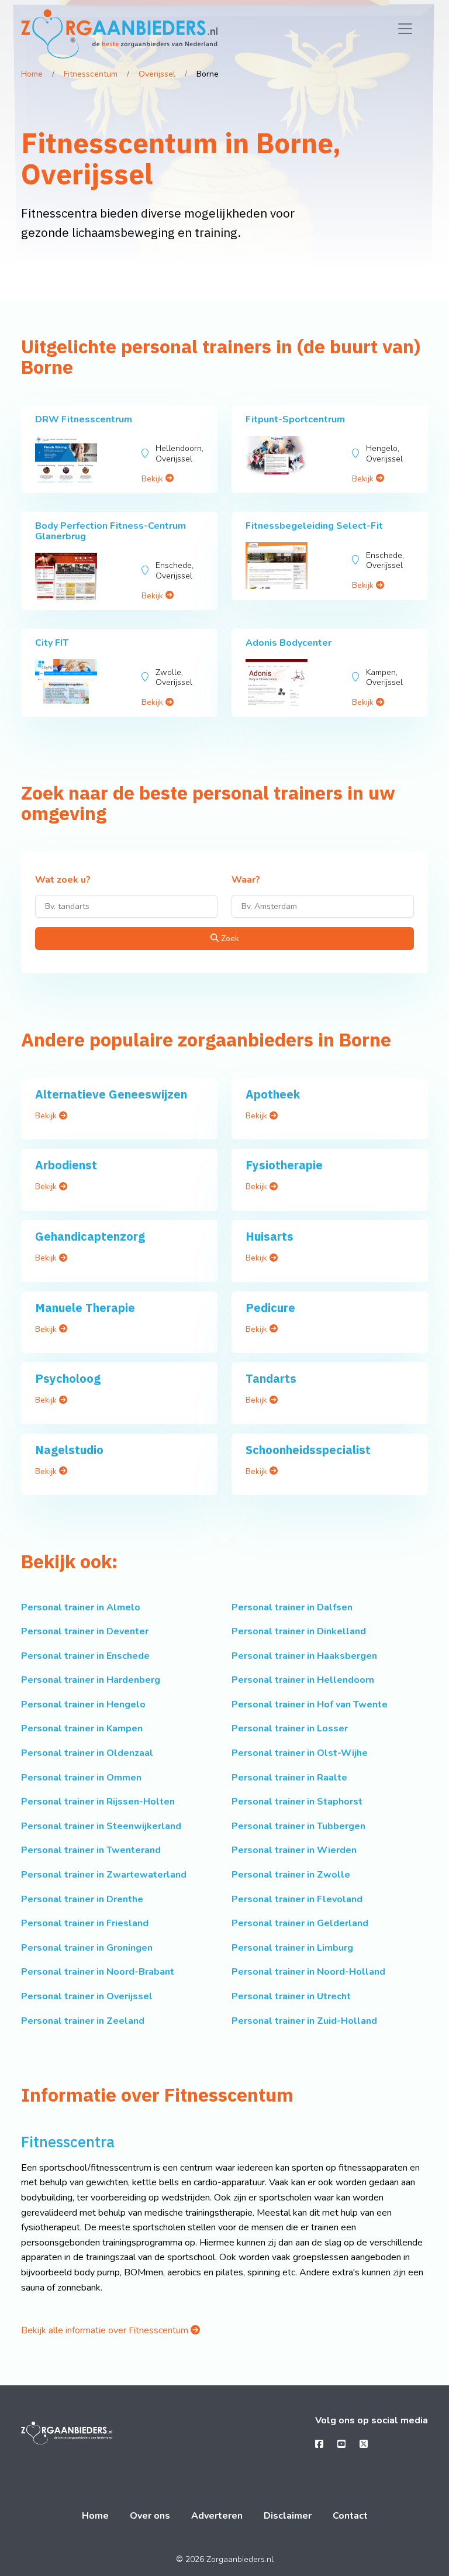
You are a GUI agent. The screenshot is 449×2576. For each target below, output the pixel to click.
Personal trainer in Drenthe (82, 1899)
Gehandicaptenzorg (90, 1236)
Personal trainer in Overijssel (87, 1996)
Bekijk (153, 479)
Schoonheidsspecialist (308, 1450)
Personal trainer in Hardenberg (91, 1680)
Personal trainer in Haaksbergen (304, 1656)
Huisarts (270, 1236)
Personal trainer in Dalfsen (292, 1607)
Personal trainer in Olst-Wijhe (300, 1753)
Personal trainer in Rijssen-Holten (98, 1802)
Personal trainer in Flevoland (297, 1899)
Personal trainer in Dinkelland (299, 1631)
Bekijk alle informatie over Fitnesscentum (106, 2330)
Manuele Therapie (85, 1308)
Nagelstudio (69, 1450)
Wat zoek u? (63, 880)
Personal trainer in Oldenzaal (87, 1753)
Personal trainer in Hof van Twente (310, 1704)
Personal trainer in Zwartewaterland (104, 1875)
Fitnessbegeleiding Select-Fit (314, 526)
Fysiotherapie (284, 1165)
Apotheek (273, 1094)
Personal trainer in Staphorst (297, 1802)
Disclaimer (288, 2516)
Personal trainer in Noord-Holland (308, 1972)
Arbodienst (66, 1165)
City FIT (52, 643)
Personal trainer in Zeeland (83, 2021)
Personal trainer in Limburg (292, 1948)
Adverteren (217, 2516)
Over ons (150, 2516)
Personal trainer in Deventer (85, 1631)
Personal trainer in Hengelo (83, 1704)
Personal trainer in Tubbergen (298, 1826)
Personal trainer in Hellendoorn (303, 1680)
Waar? (246, 880)
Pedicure (270, 1308)
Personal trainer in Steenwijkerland (101, 1826)
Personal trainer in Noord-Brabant (98, 1972)
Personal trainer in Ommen (81, 1778)
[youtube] (341, 2444)
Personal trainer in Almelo (81, 1607)
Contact (350, 2516)
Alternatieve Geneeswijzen (111, 1094)
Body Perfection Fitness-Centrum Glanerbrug (110, 531)
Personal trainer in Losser (290, 1728)
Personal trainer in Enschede (85, 1656)
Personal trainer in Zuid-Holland (304, 2021)
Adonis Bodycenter (289, 643)
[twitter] (364, 2444)
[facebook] (319, 2444)
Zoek (229, 939)
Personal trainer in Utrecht (291, 1996)
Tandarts (271, 1378)
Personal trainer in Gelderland (300, 1923)
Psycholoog (68, 1378)
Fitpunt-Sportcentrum (295, 419)
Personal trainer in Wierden (294, 1850)
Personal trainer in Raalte (289, 1778)
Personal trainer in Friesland (85, 1923)
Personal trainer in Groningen (87, 1948)
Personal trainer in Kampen (82, 1728)
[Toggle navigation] (405, 29)
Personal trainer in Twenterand (91, 1850)
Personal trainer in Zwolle (291, 1875)
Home (32, 74)
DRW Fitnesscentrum (84, 419)
